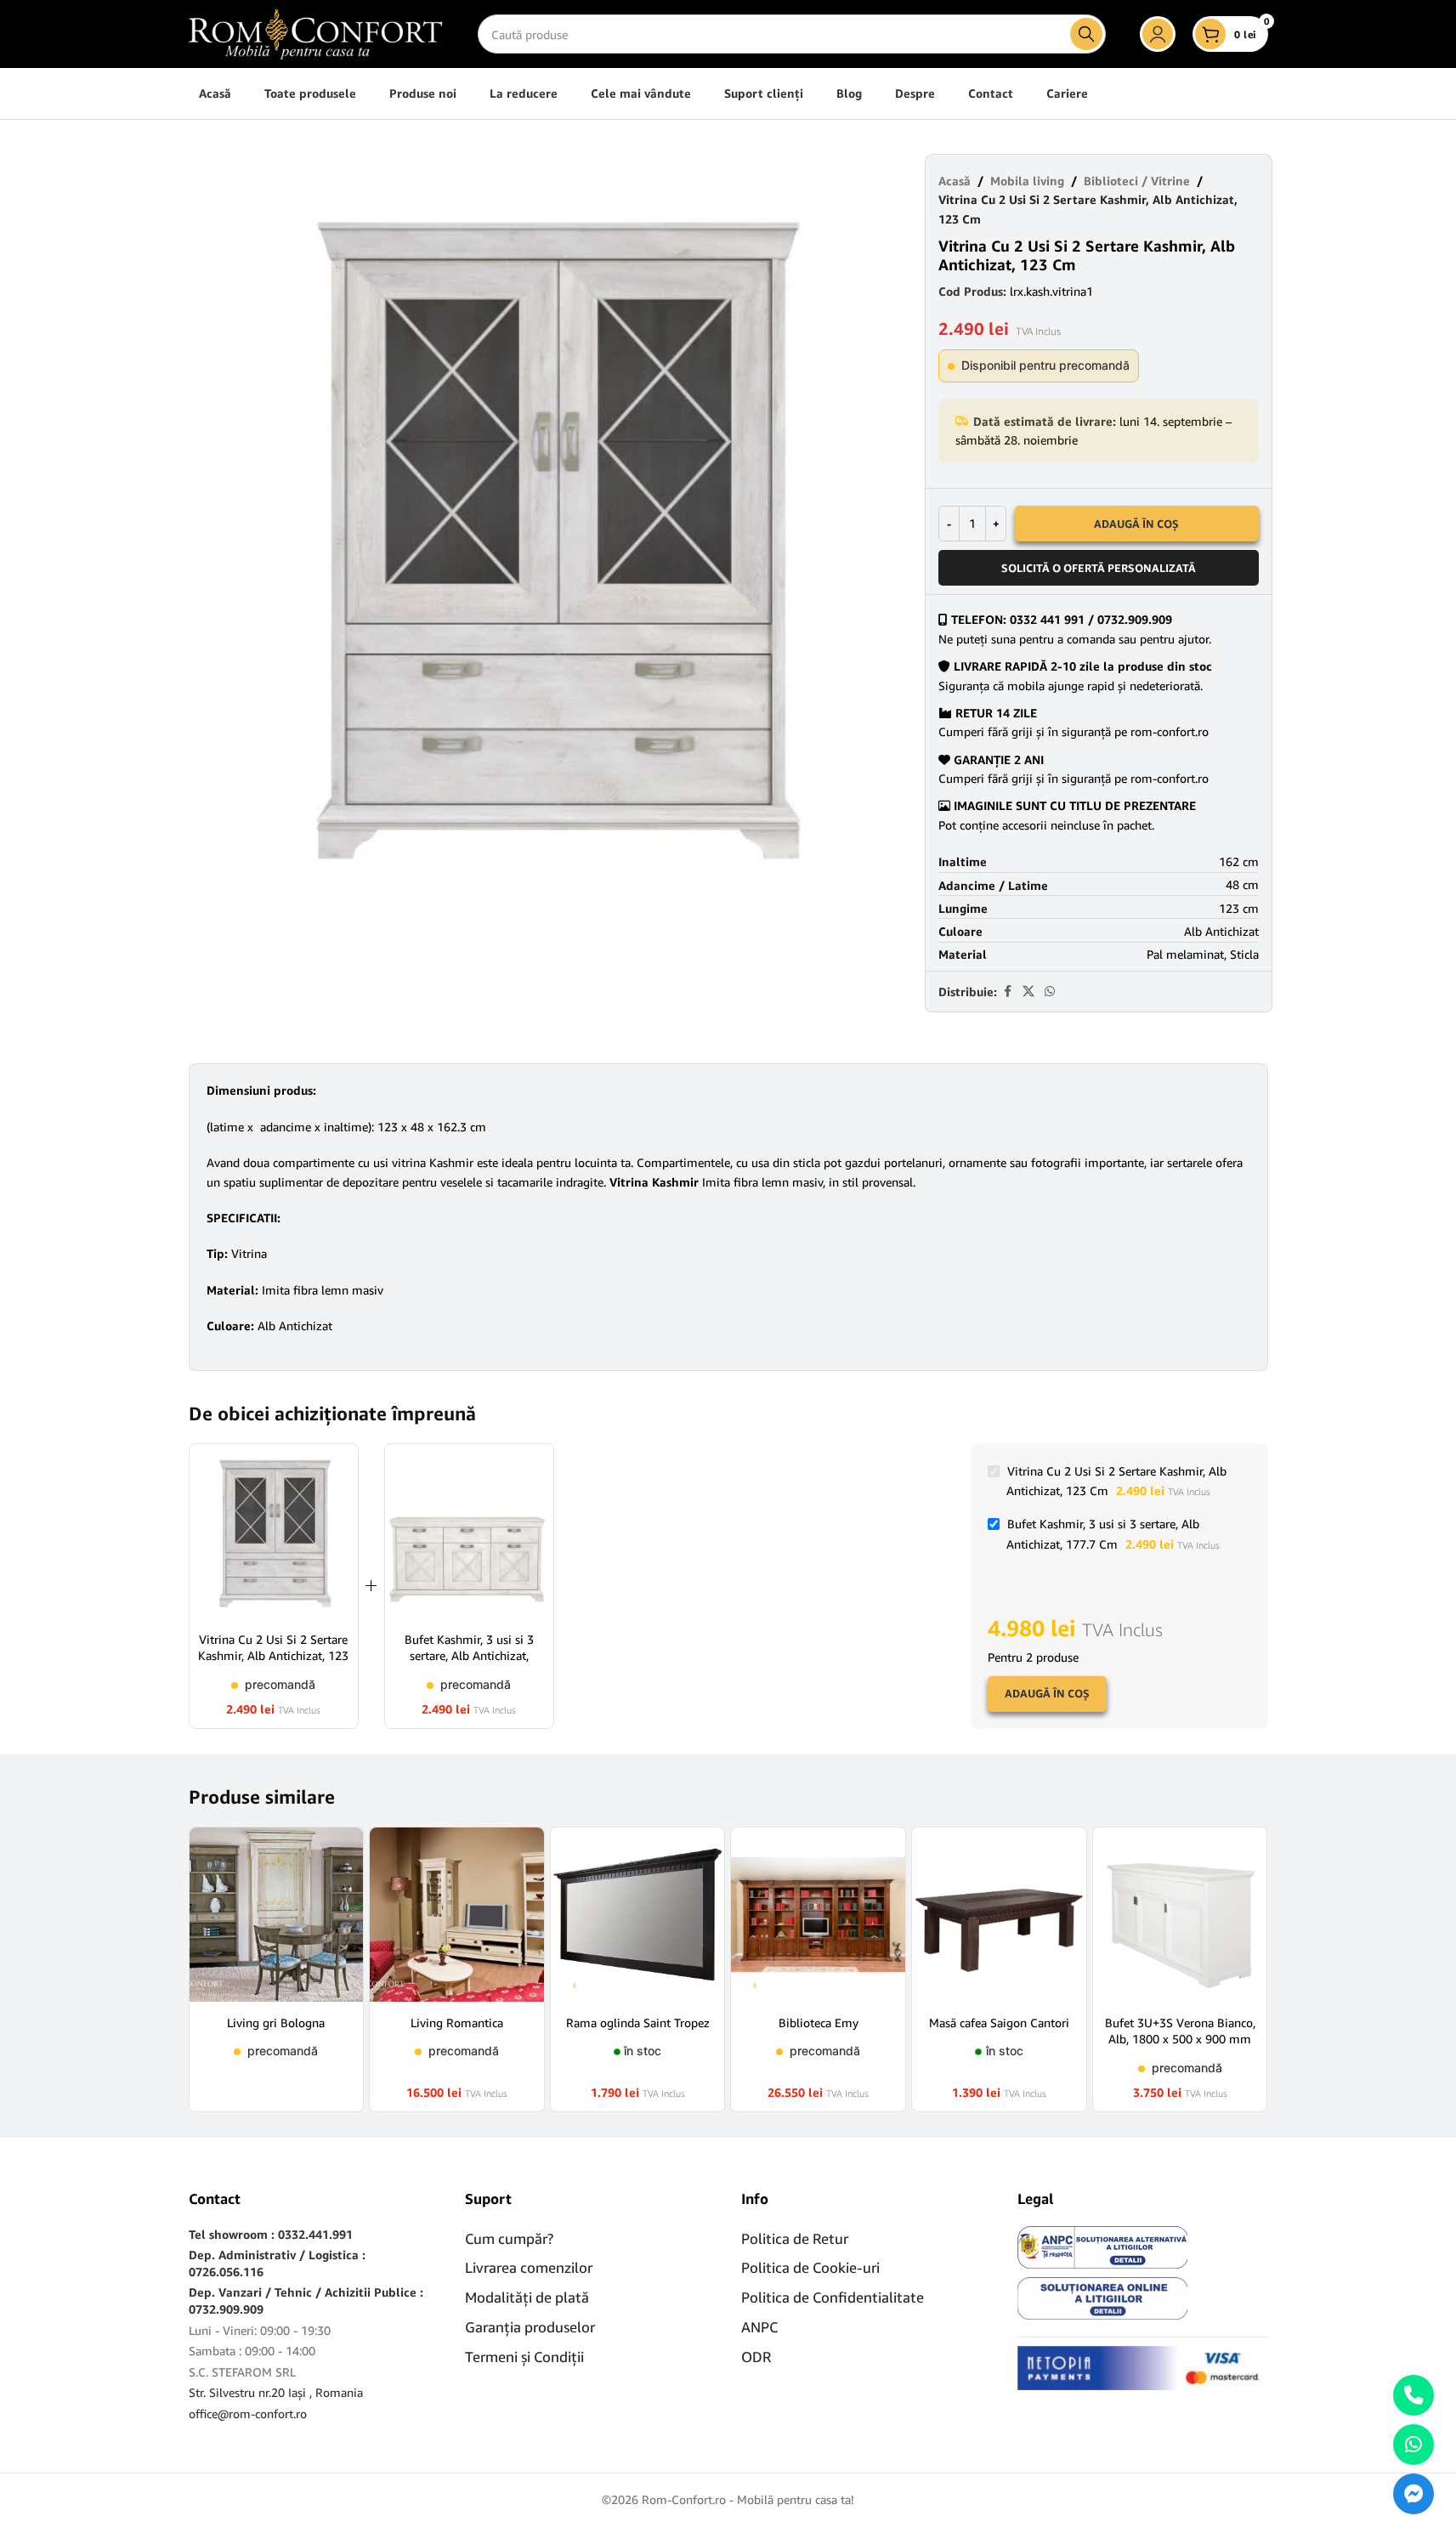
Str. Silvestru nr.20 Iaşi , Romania (276, 2392)
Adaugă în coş (1047, 1693)
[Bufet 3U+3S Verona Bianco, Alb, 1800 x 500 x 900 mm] (1180, 1915)
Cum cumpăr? (509, 2238)
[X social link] (1028, 992)
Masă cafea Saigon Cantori (999, 2023)
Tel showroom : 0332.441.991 (271, 2234)
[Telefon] (1414, 2395)
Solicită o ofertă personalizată (1099, 568)
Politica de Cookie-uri (810, 2267)
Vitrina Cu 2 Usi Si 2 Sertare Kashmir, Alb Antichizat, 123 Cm (273, 1656)
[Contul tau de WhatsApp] (1050, 992)
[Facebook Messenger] (1414, 2494)
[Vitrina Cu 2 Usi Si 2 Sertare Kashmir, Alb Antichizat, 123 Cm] (274, 1531)
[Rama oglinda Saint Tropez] (638, 1915)
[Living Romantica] (457, 1915)
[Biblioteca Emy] (818, 1915)
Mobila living (1027, 181)
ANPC (759, 2327)
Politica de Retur (795, 2238)
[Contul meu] (1158, 34)
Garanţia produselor (530, 2327)
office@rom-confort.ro (248, 2414)
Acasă (955, 181)
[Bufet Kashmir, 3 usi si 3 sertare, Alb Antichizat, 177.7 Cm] (469, 1531)
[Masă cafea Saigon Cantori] (999, 1915)
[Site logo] (316, 33)
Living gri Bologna (276, 2023)
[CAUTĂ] (1086, 34)
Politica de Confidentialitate (833, 2297)
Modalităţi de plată (527, 2297)
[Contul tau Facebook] (1007, 992)
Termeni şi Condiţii (524, 2357)
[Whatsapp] (1414, 2445)
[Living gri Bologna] (277, 1915)
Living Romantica (457, 2023)
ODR (756, 2357)
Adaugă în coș (1136, 524)
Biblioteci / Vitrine (1137, 181)
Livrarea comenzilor (529, 2267)
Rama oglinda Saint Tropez (638, 2023)
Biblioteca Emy (819, 2023)
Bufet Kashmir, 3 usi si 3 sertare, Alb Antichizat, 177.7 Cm (469, 1656)
